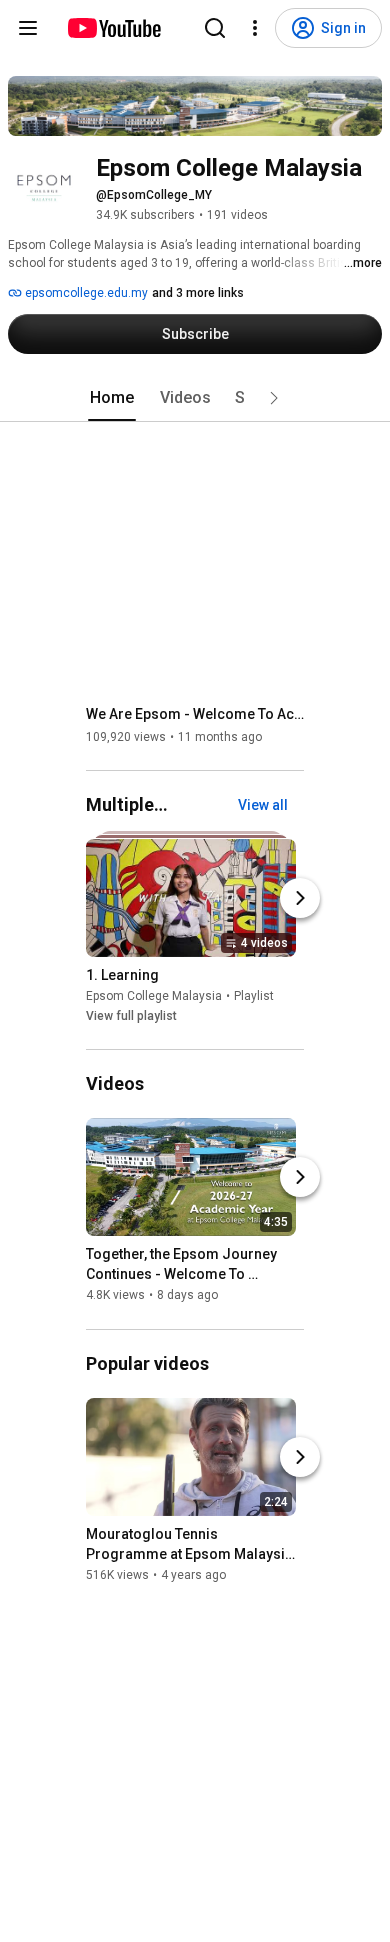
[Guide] (28, 28)
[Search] (215, 28)
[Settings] (255, 28)
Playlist (254, 996)
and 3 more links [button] (198, 293)
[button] (274, 398)
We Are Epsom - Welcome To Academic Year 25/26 (195, 714)
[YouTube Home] (113, 28)
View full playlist (131, 1016)
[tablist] (195, 398)
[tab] (112, 398)
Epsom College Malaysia (154, 996)
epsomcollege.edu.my (85, 293)
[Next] (300, 898)
